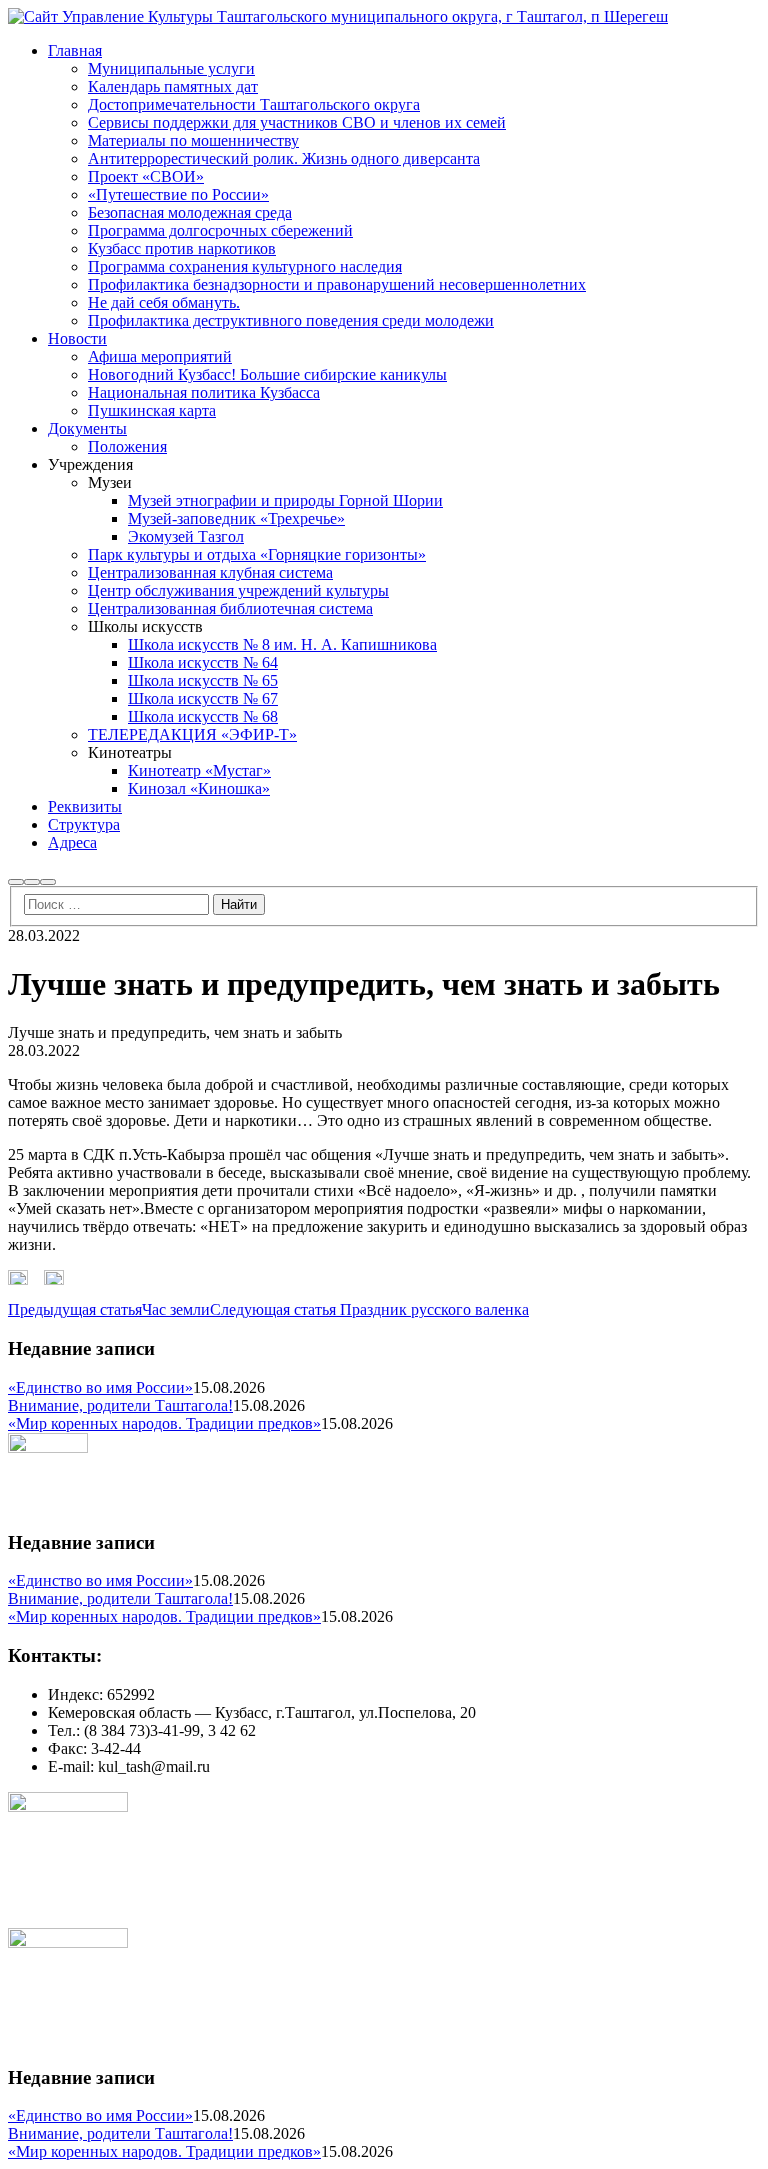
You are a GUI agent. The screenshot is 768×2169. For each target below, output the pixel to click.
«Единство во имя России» (100, 1387)
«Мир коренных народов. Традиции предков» (164, 1423)
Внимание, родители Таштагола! (120, 1405)
